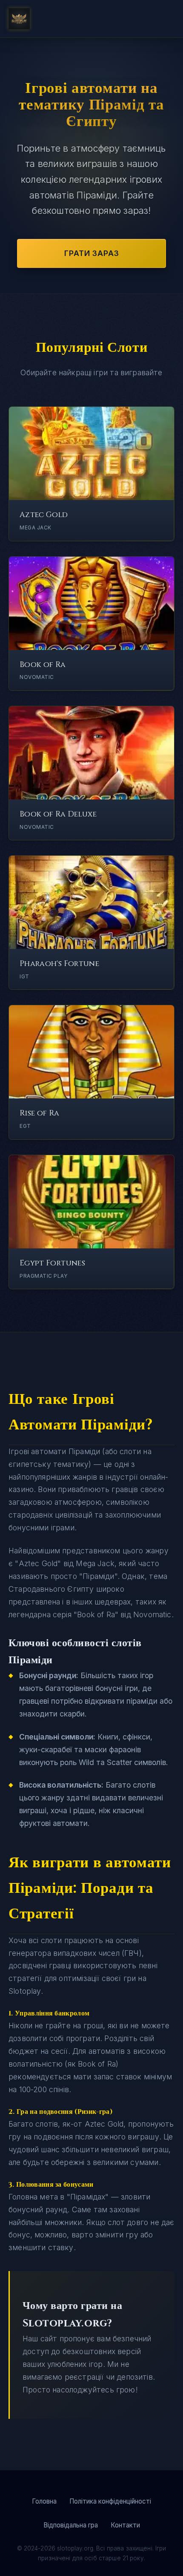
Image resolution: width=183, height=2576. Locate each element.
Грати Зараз (92, 253)
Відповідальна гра (71, 2525)
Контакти (125, 2525)
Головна (44, 2501)
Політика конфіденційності (110, 2501)
